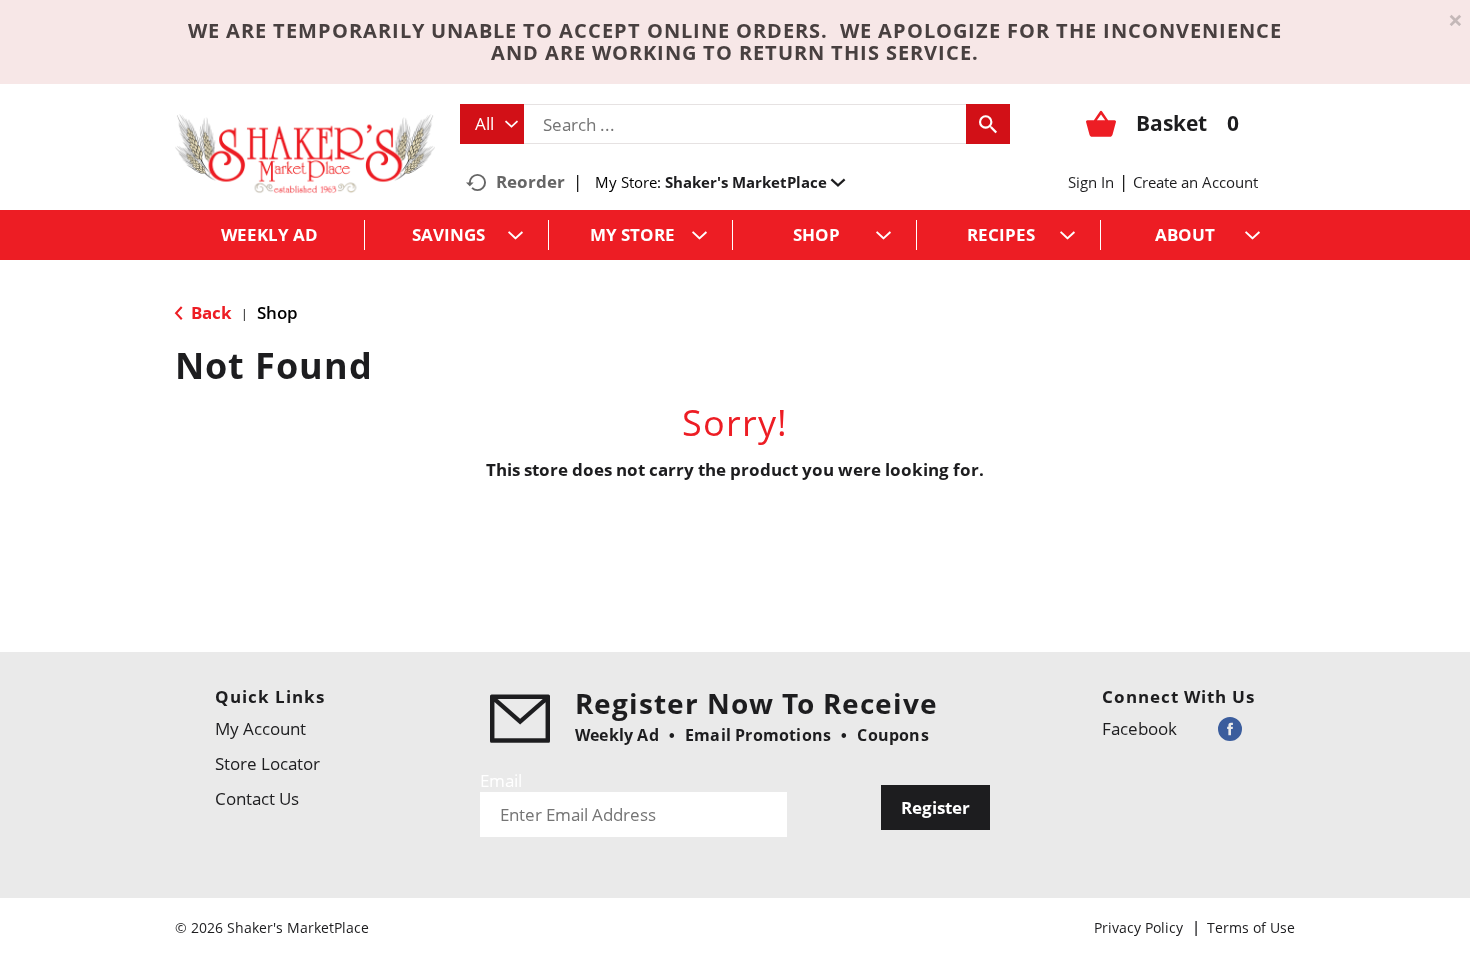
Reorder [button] (530, 181)
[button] (755, 182)
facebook (1139, 728)
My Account (260, 728)
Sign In (1091, 182)
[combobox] (492, 124)
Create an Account (1195, 182)
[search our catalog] (988, 124)
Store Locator (267, 763)
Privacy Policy (1138, 927)
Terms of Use (1251, 927)
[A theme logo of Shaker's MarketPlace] (305, 152)
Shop (277, 312)
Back (209, 312)
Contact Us (257, 798)
